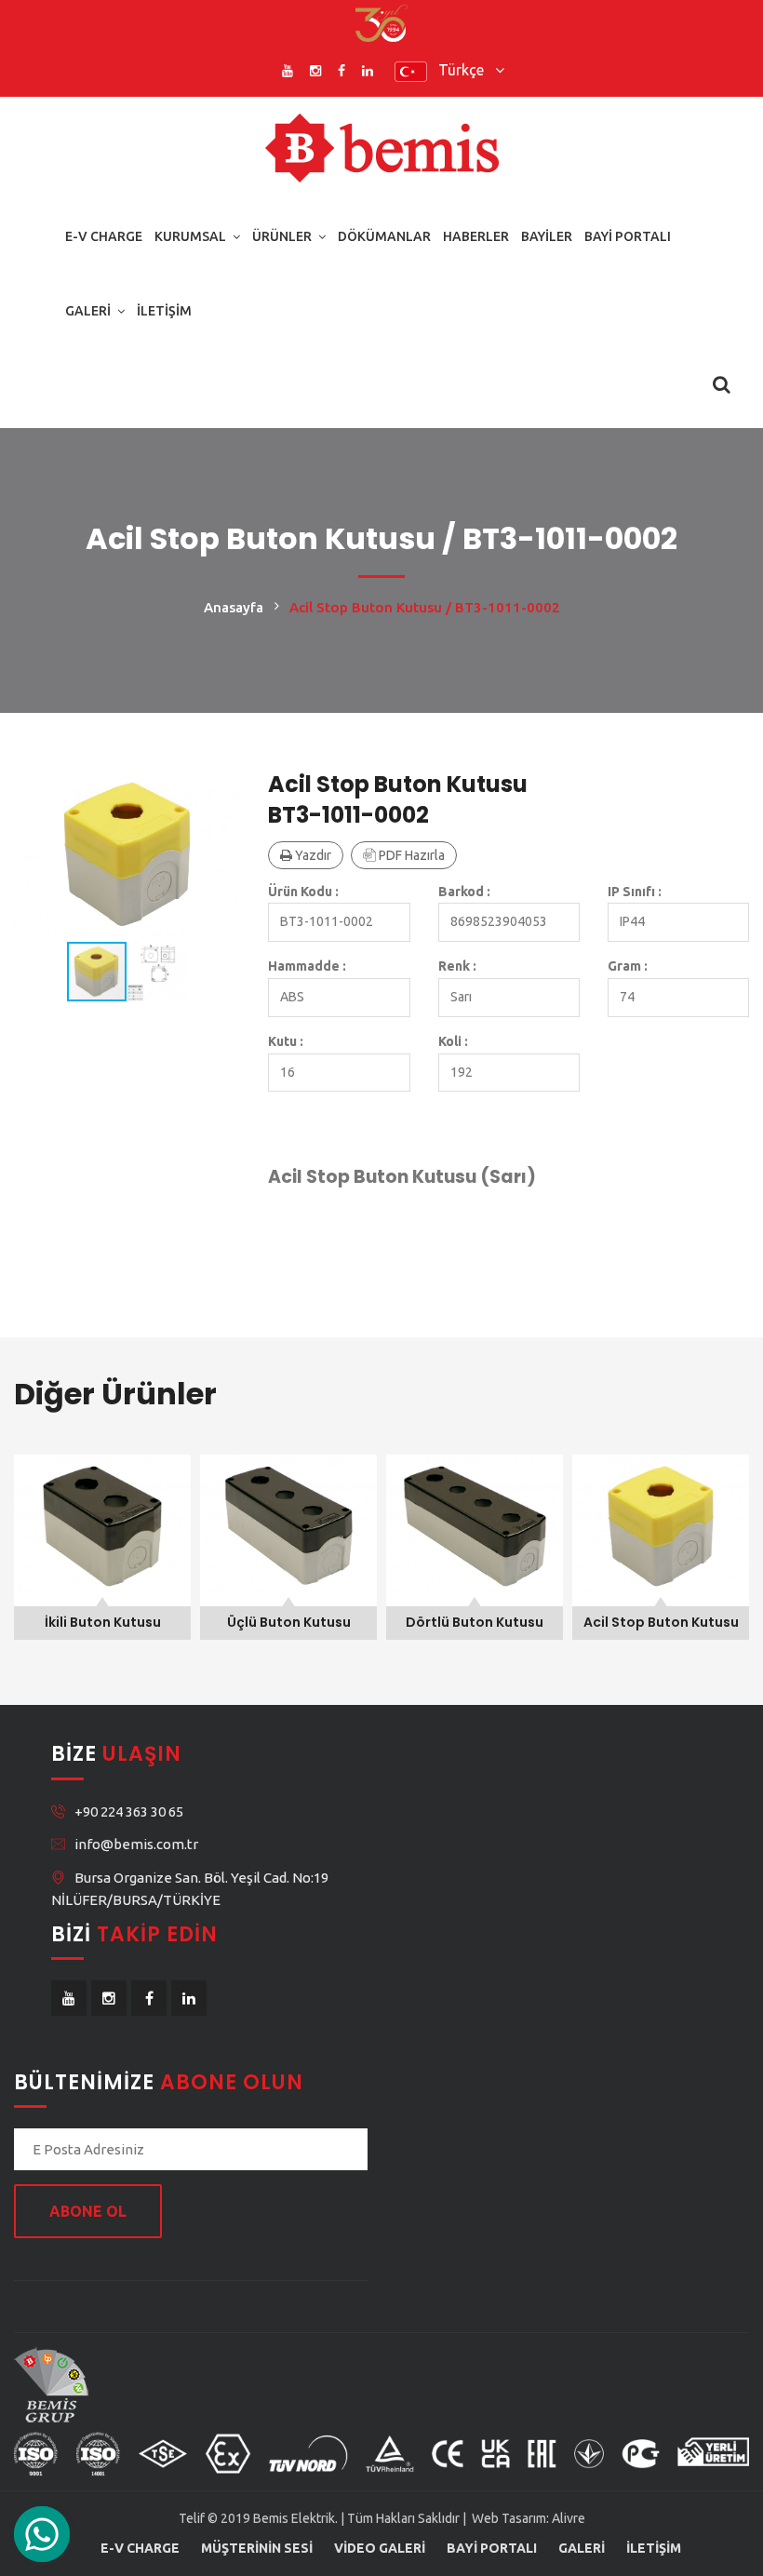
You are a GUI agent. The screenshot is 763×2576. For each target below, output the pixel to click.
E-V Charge (104, 236)
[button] (223, 785)
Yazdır (312, 855)
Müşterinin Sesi (257, 2548)
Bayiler (547, 236)
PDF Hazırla (410, 855)
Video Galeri (380, 2548)
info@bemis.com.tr (136, 1844)
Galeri (88, 311)
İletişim (164, 311)
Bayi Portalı (628, 236)
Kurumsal (190, 236)
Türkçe (467, 70)
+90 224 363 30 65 (129, 1811)
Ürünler (282, 236)
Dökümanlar (384, 236)
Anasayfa (234, 607)
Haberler (476, 236)
